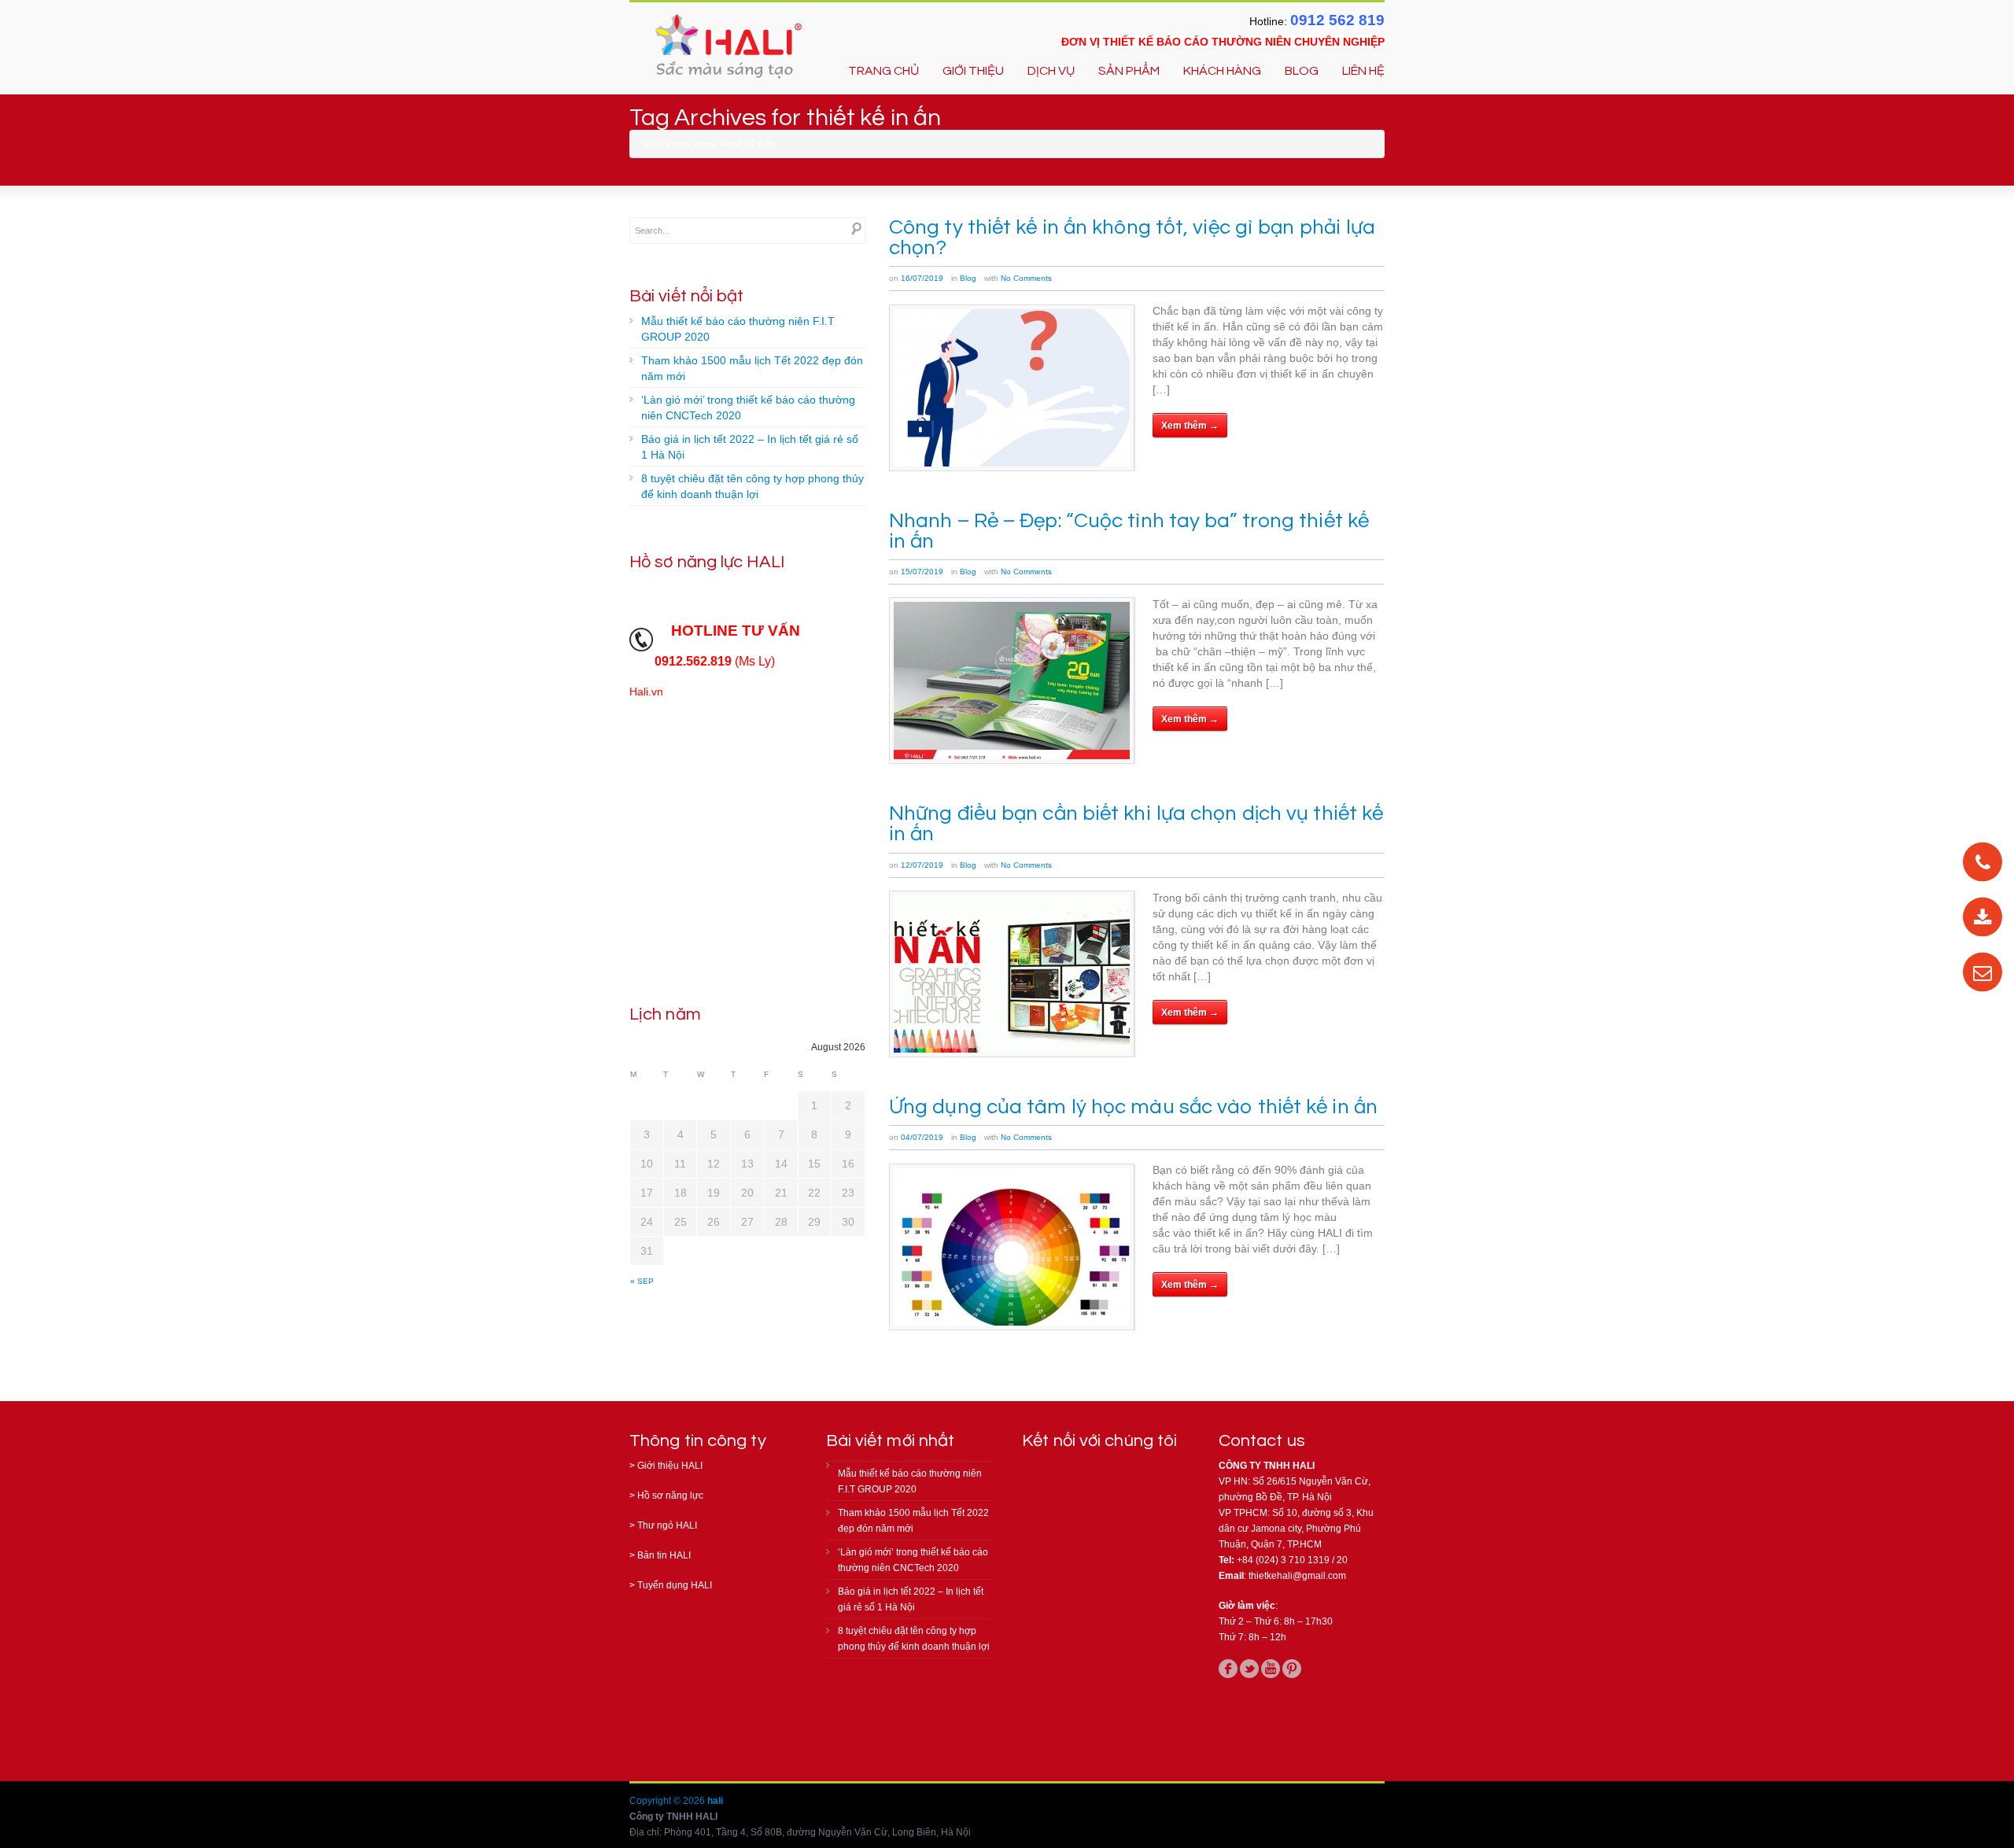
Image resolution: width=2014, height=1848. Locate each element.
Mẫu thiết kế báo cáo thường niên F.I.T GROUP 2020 (738, 329)
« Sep (642, 1281)
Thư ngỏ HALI (667, 1525)
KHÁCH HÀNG (1222, 71)
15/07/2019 (922, 572)
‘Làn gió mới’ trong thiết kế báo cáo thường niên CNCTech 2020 (748, 408)
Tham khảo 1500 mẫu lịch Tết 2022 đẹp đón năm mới (752, 368)
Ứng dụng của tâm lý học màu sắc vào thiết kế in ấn (1133, 1107)
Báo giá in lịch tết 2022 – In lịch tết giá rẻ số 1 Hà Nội (750, 447)
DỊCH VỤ (1051, 71)
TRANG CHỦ (883, 71)
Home (706, 144)
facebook (1228, 1669)
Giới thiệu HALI (670, 1466)
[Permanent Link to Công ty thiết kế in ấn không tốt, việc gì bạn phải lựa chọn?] (1012, 388)
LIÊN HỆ (1363, 71)
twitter (1249, 1669)
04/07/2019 (922, 1137)
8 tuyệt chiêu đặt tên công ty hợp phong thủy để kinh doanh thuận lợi (752, 486)
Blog (968, 278)
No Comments (1026, 278)
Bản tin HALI (664, 1555)
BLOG (1302, 71)
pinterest (1292, 1669)
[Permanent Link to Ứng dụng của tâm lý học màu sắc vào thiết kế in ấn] (1012, 1247)
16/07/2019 (922, 278)
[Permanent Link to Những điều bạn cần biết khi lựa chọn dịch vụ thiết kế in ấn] (1012, 974)
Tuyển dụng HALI (675, 1585)
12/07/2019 (922, 865)
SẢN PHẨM (1129, 71)
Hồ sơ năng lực (670, 1496)
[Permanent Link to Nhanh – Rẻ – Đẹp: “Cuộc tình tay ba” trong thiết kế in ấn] (1012, 681)
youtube (1271, 1669)
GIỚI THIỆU (973, 71)
